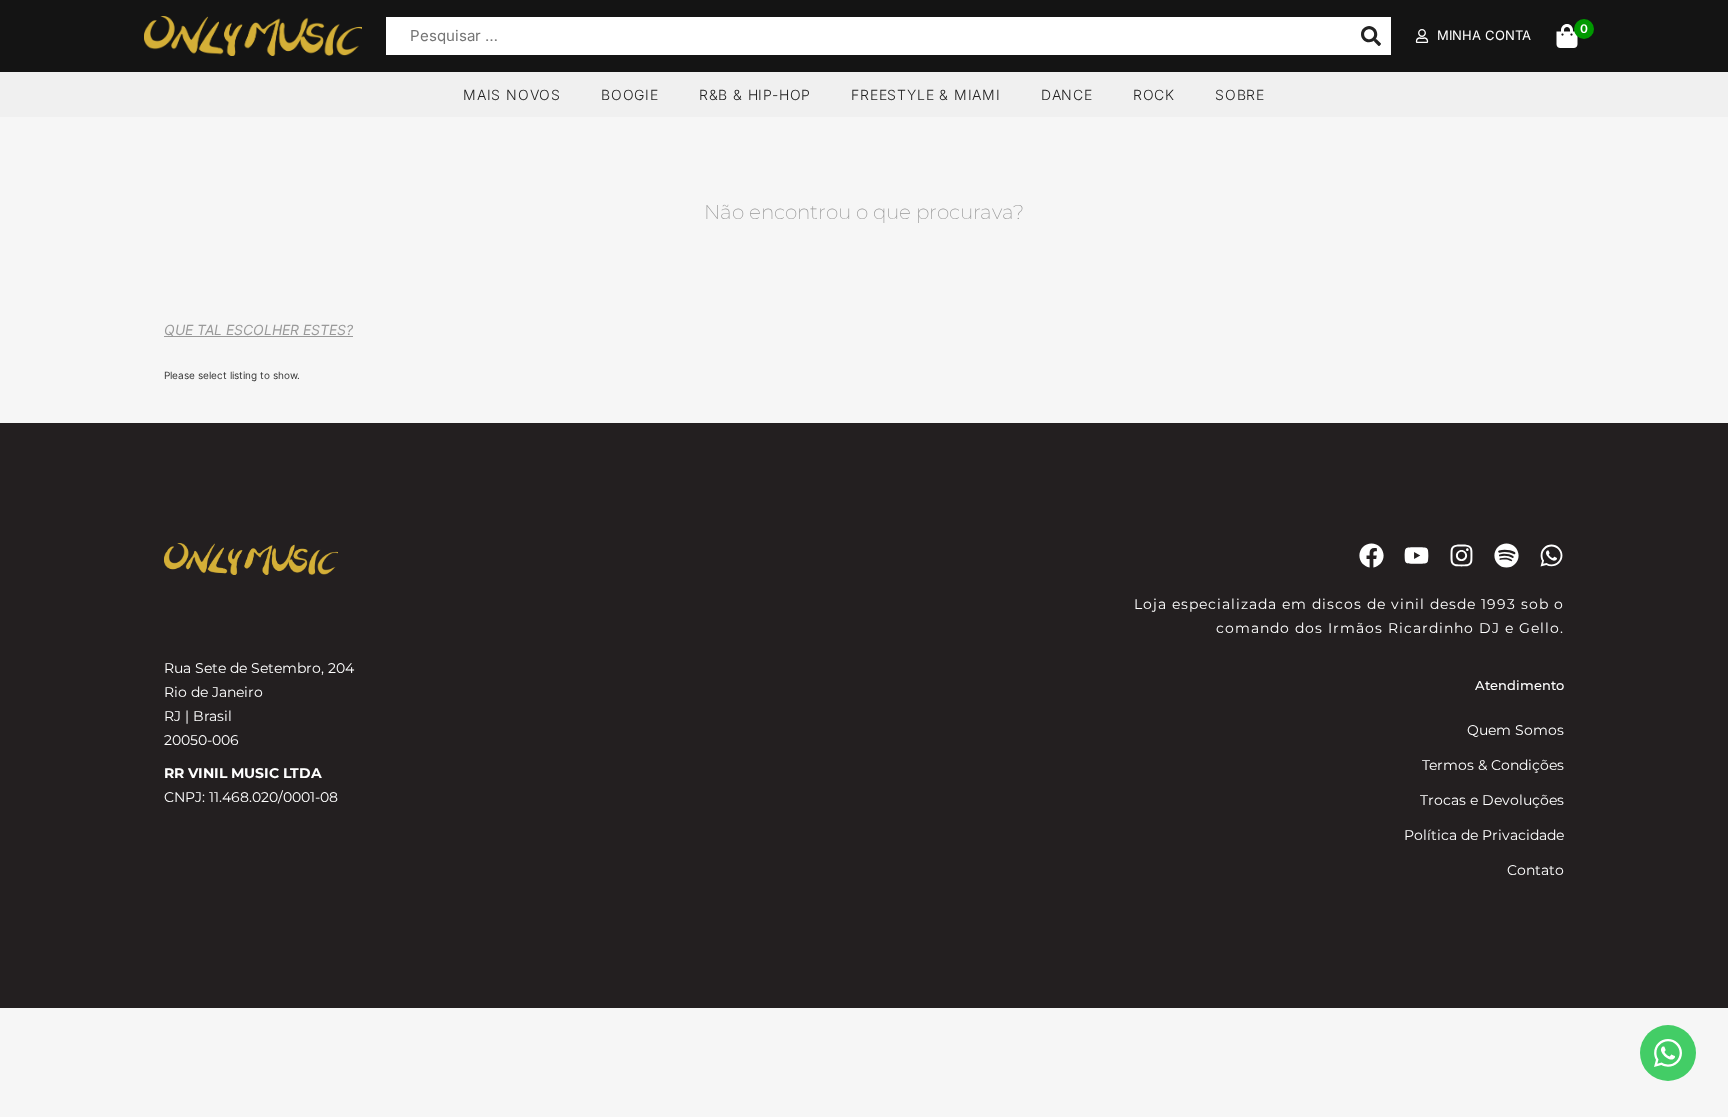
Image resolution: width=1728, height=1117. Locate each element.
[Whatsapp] (1551, 555)
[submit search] (1371, 36)
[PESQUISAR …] (863, 36)
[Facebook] (1371, 555)
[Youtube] (1416, 555)
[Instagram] (1461, 555)
